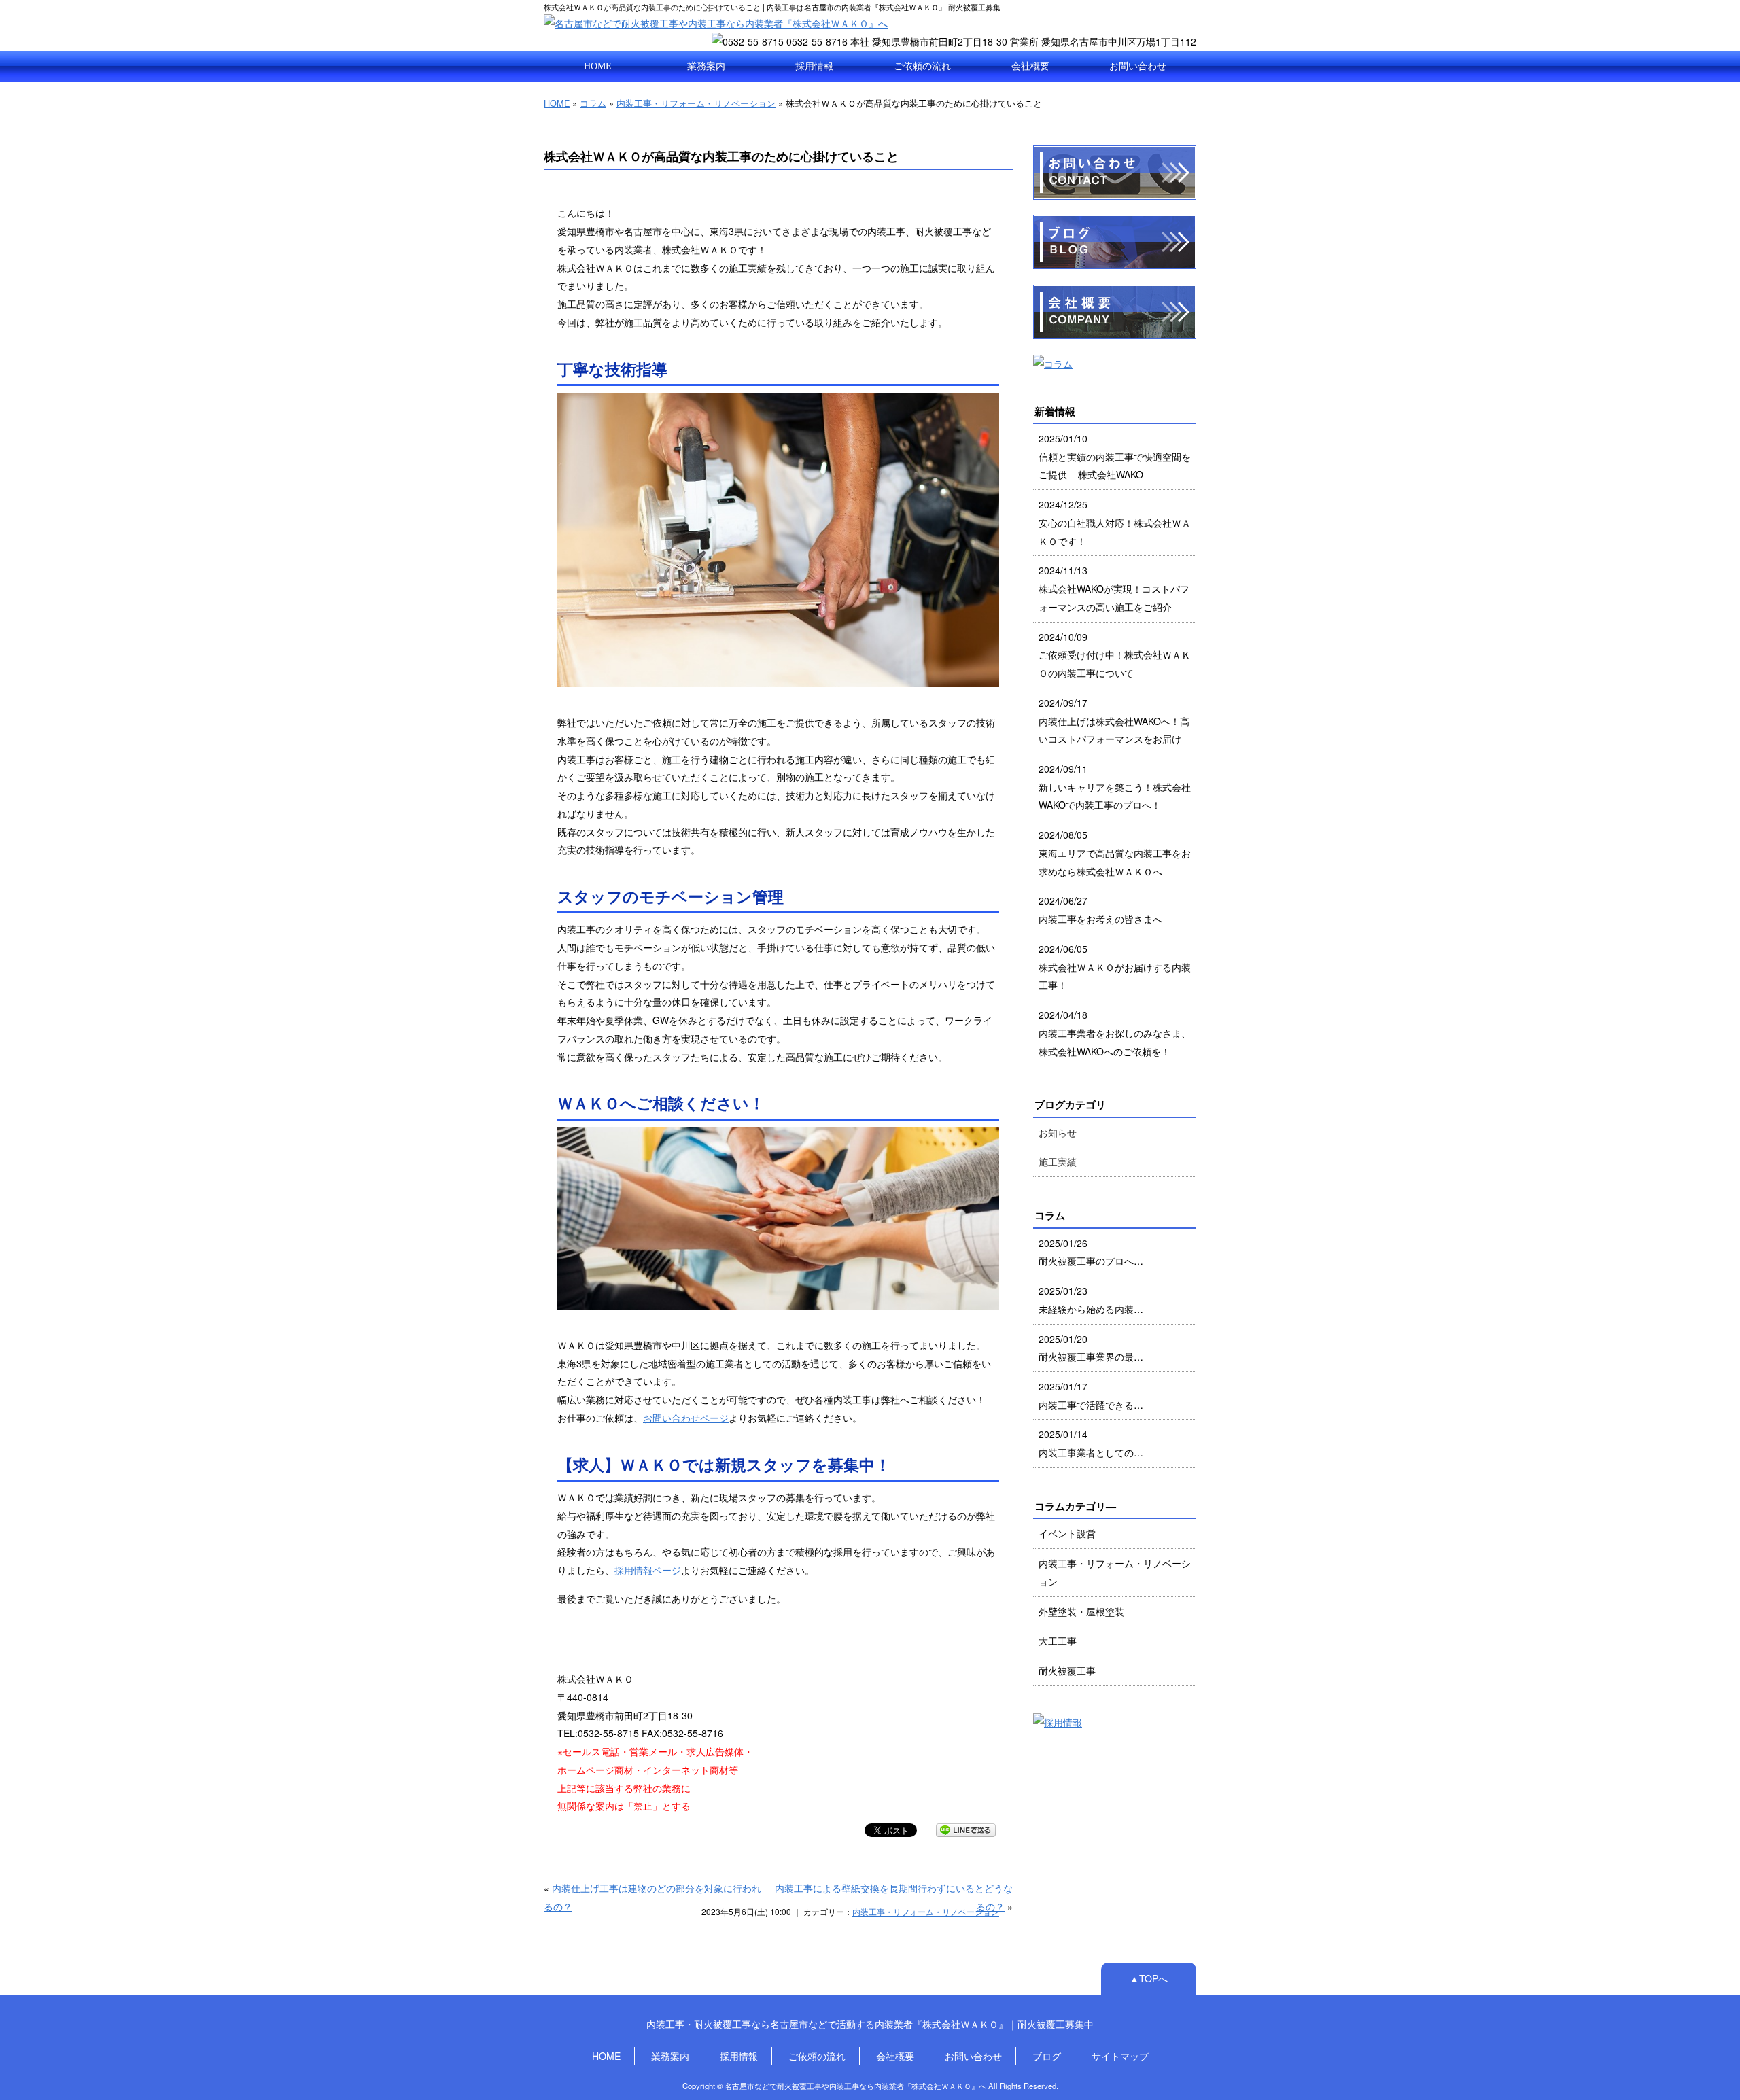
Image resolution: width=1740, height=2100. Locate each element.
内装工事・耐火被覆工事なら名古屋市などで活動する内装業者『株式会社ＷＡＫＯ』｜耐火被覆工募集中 (870, 2024)
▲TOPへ (1149, 1978)
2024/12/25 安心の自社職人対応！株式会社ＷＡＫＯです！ (1115, 522)
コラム (593, 103)
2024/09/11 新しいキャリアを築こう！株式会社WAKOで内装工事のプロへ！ (1115, 787)
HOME (598, 66)
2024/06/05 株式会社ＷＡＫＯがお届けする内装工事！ (1115, 967)
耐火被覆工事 (1067, 1670)
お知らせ (1058, 1132)
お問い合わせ (1138, 66)
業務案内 (706, 66)
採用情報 (814, 66)
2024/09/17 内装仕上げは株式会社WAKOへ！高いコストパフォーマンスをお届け (1114, 721)
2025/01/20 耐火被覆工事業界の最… (1091, 1348)
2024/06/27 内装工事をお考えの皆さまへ (1100, 910)
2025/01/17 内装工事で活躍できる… (1091, 1396)
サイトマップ (1120, 2056)
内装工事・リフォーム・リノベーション (696, 103)
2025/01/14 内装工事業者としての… (1091, 1443)
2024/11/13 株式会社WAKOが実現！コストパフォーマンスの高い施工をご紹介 (1114, 588)
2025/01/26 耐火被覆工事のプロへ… (1091, 1252)
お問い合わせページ (686, 1418)
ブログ (1047, 2056)
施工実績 (1058, 1161)
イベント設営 (1067, 1533)
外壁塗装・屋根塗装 (1081, 1611)
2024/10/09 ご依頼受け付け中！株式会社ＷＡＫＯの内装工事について (1115, 655)
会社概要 (1030, 66)
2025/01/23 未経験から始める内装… (1091, 1300)
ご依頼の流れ (922, 66)
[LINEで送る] (966, 1830)
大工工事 (1058, 1641)
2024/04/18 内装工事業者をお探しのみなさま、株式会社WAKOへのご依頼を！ (1115, 1033)
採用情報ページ (648, 1570)
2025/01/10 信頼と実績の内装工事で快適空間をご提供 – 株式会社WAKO (1115, 456)
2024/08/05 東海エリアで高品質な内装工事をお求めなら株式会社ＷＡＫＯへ (1115, 853)
